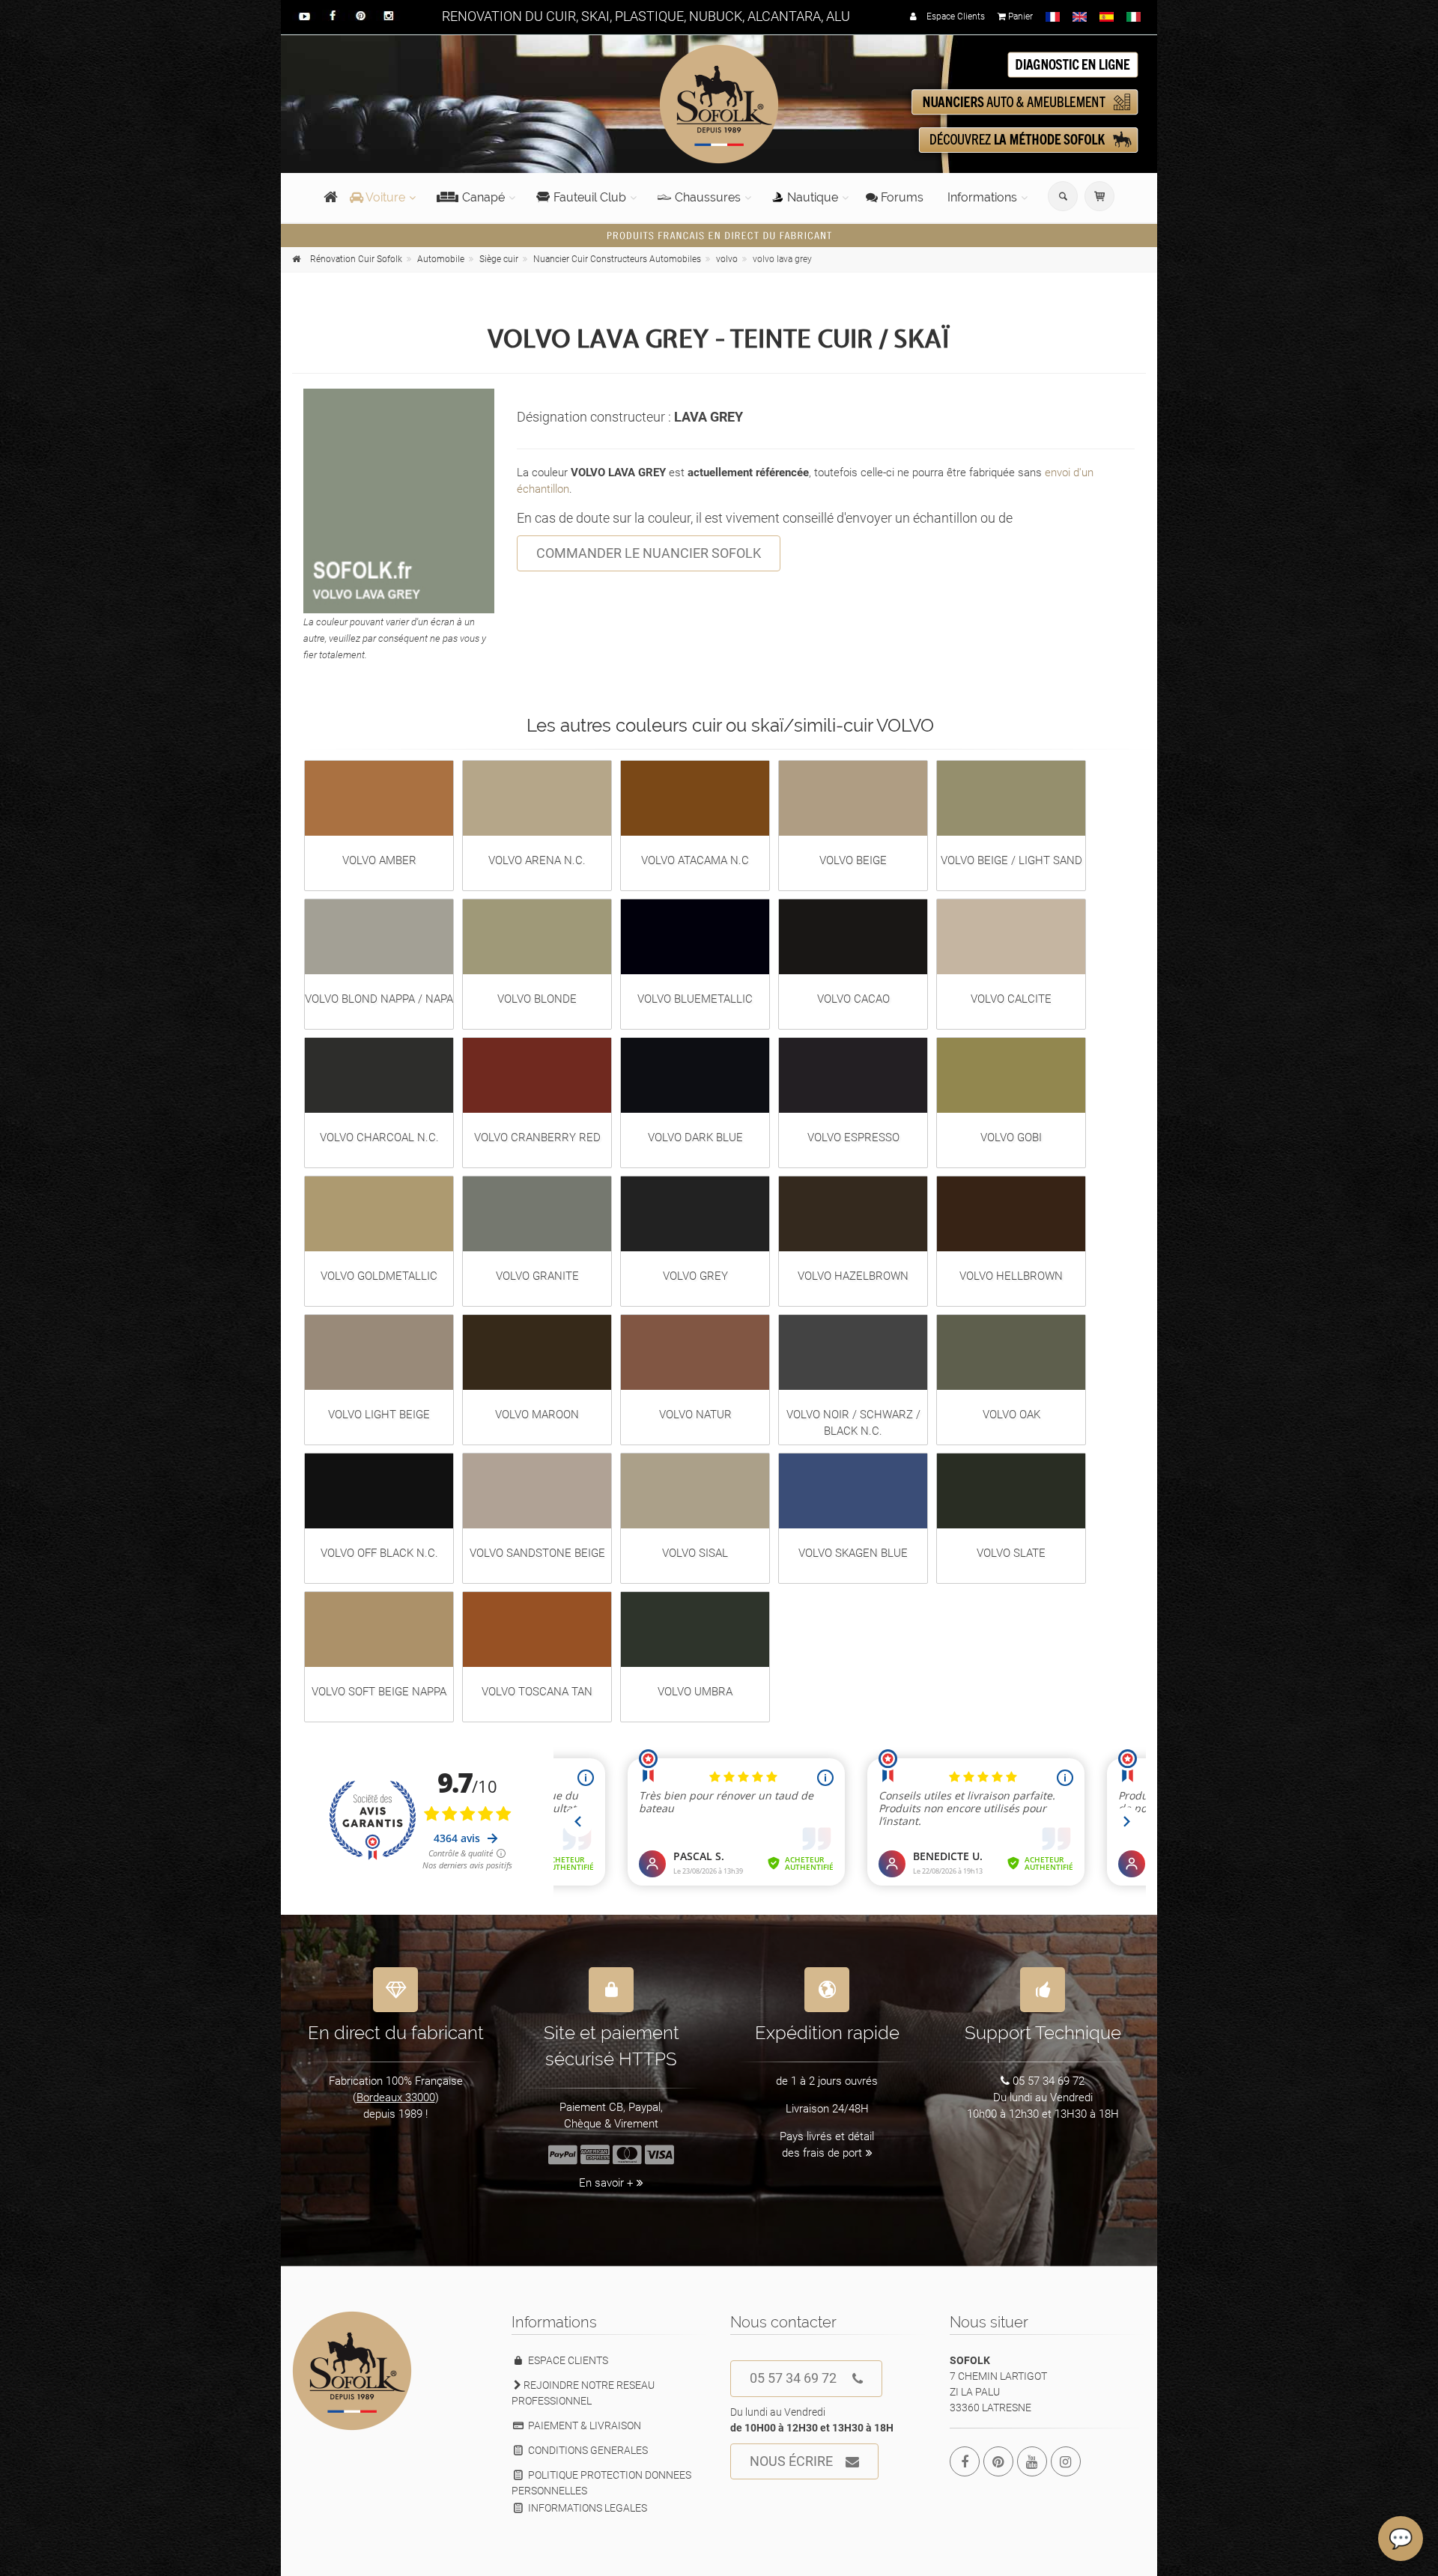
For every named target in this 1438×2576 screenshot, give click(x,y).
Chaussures (708, 197)
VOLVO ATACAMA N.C (695, 860)
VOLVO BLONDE (537, 999)
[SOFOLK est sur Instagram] (1066, 2461)
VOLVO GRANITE (537, 1276)
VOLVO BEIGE (853, 860)
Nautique (813, 197)
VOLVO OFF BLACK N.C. (379, 1553)
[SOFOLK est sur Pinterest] (998, 2461)
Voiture (384, 197)
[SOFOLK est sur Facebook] (965, 2461)
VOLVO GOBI (1011, 1137)
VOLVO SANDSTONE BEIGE (537, 1553)
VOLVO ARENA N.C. (537, 860)
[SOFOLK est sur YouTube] (1032, 2461)
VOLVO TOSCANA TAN (537, 1692)
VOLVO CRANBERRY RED (537, 1137)
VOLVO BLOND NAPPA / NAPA (379, 999)
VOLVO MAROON (537, 1415)
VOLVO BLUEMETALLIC (695, 999)
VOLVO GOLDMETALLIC (379, 1276)
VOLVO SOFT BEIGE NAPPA (379, 1692)
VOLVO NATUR (695, 1415)
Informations (982, 197)
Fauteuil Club (590, 197)
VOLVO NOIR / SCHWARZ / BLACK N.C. (853, 1423)
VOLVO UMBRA (695, 1692)
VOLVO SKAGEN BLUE (853, 1553)
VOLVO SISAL (695, 1553)
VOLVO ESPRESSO (853, 1137)
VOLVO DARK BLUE (695, 1137)
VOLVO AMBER (379, 860)
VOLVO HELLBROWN (1011, 1276)
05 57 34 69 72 (793, 2378)
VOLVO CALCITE (1011, 999)
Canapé (483, 197)
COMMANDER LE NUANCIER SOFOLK (649, 553)
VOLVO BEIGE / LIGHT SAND (1011, 860)
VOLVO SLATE (1011, 1553)
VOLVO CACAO (853, 999)
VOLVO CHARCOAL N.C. (379, 1137)
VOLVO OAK (1011, 1415)
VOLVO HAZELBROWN (853, 1276)
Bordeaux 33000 (396, 2097)
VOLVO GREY (695, 1276)
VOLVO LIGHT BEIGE (379, 1415)
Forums (901, 197)
